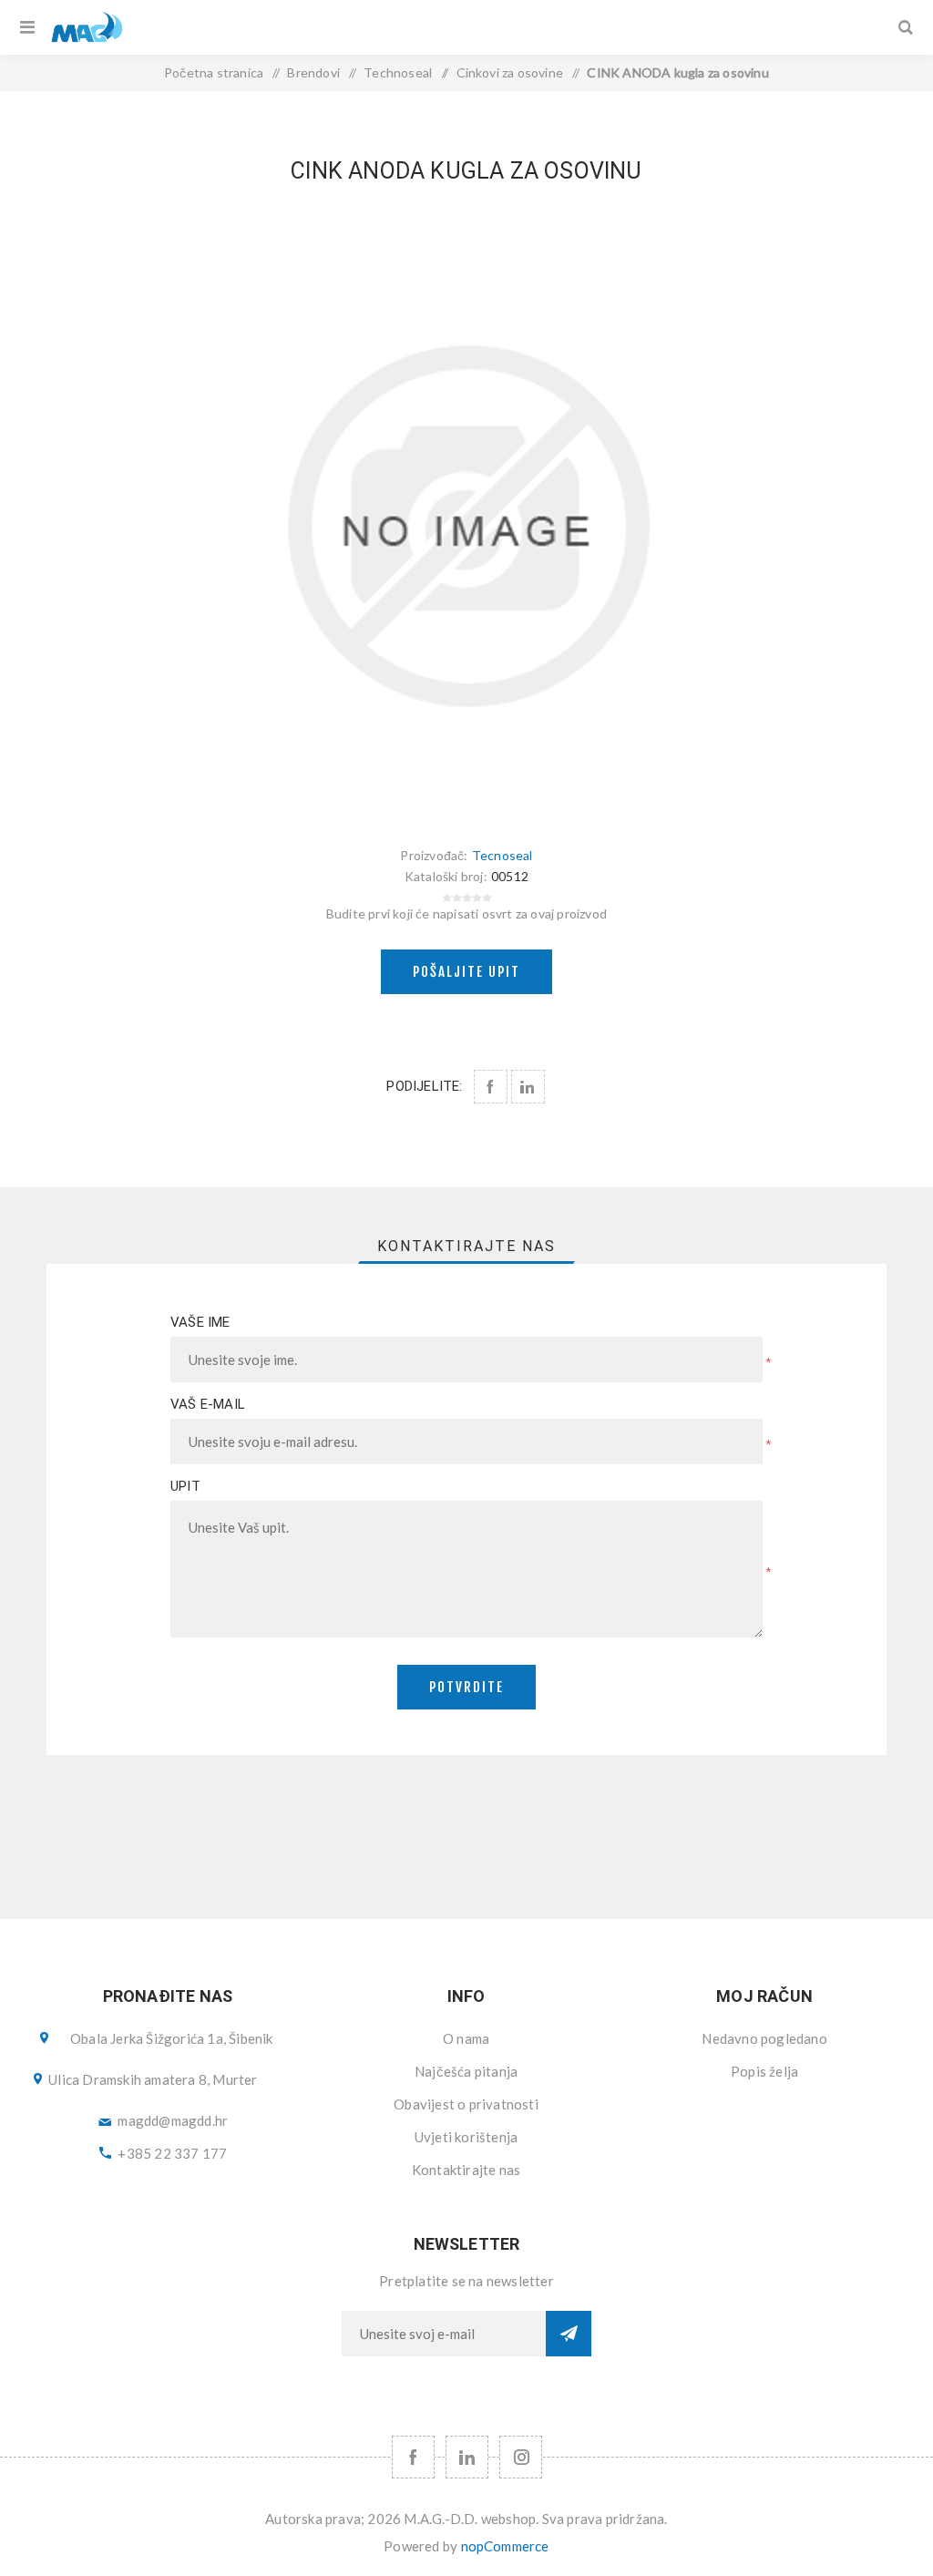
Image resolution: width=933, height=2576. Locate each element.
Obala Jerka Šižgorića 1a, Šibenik (172, 2038)
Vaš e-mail (208, 1404)
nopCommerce (505, 2546)
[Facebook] (413, 2457)
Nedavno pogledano (764, 2038)
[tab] (466, 1246)
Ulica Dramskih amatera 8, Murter (153, 2079)
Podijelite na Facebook (491, 1087)
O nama (466, 2038)
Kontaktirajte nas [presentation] (466, 1246)
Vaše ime (200, 1322)
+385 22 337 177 (172, 2153)
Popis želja (764, 2071)
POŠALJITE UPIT (466, 972)
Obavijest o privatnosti (466, 2104)
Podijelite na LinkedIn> (528, 1087)
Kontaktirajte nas (466, 2170)
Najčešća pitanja (466, 2071)
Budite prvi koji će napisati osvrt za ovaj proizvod (466, 913)
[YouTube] (467, 2457)
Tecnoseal (502, 855)
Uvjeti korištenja (466, 2137)
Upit (185, 1486)
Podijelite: (424, 1086)
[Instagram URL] (521, 2457)
